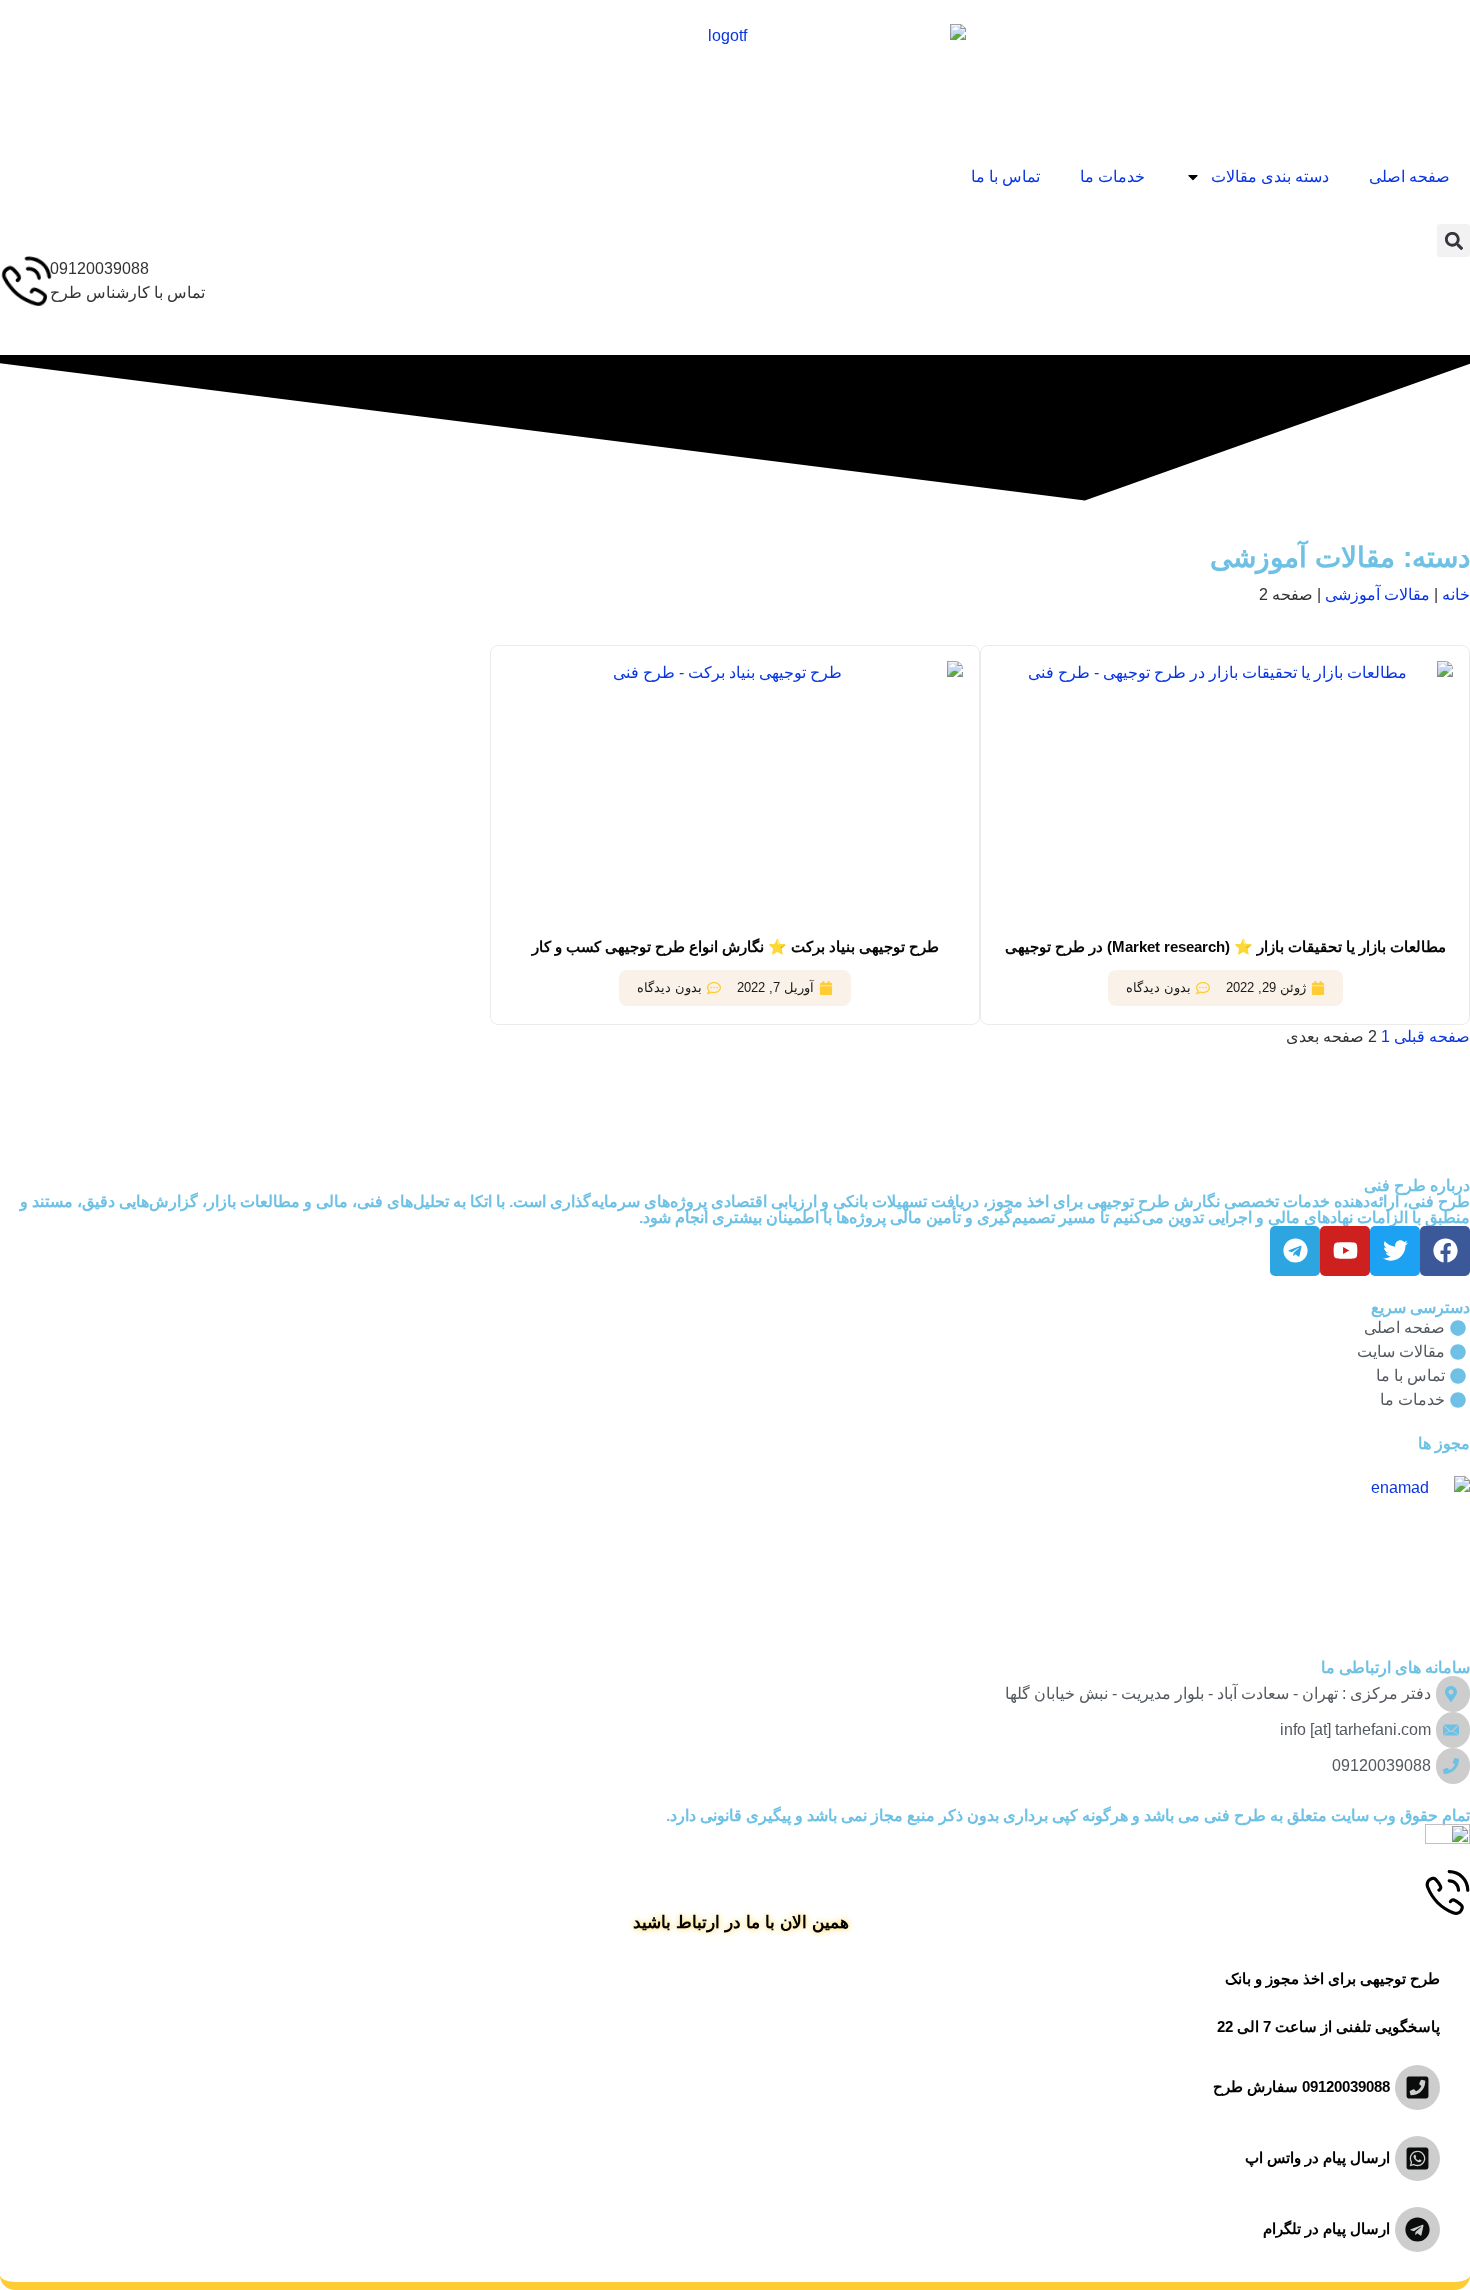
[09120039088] (25, 282)
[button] (1453, 240)
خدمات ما (1112, 176)
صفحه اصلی (1409, 176)
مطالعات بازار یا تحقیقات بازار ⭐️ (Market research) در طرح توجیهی (1225, 946)
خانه (1456, 594)
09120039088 (99, 268)
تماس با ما (1005, 176)
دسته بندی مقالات (1270, 176)
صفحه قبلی (1432, 1036)
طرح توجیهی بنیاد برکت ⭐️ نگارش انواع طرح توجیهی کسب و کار (735, 946)
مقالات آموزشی (1377, 594)
